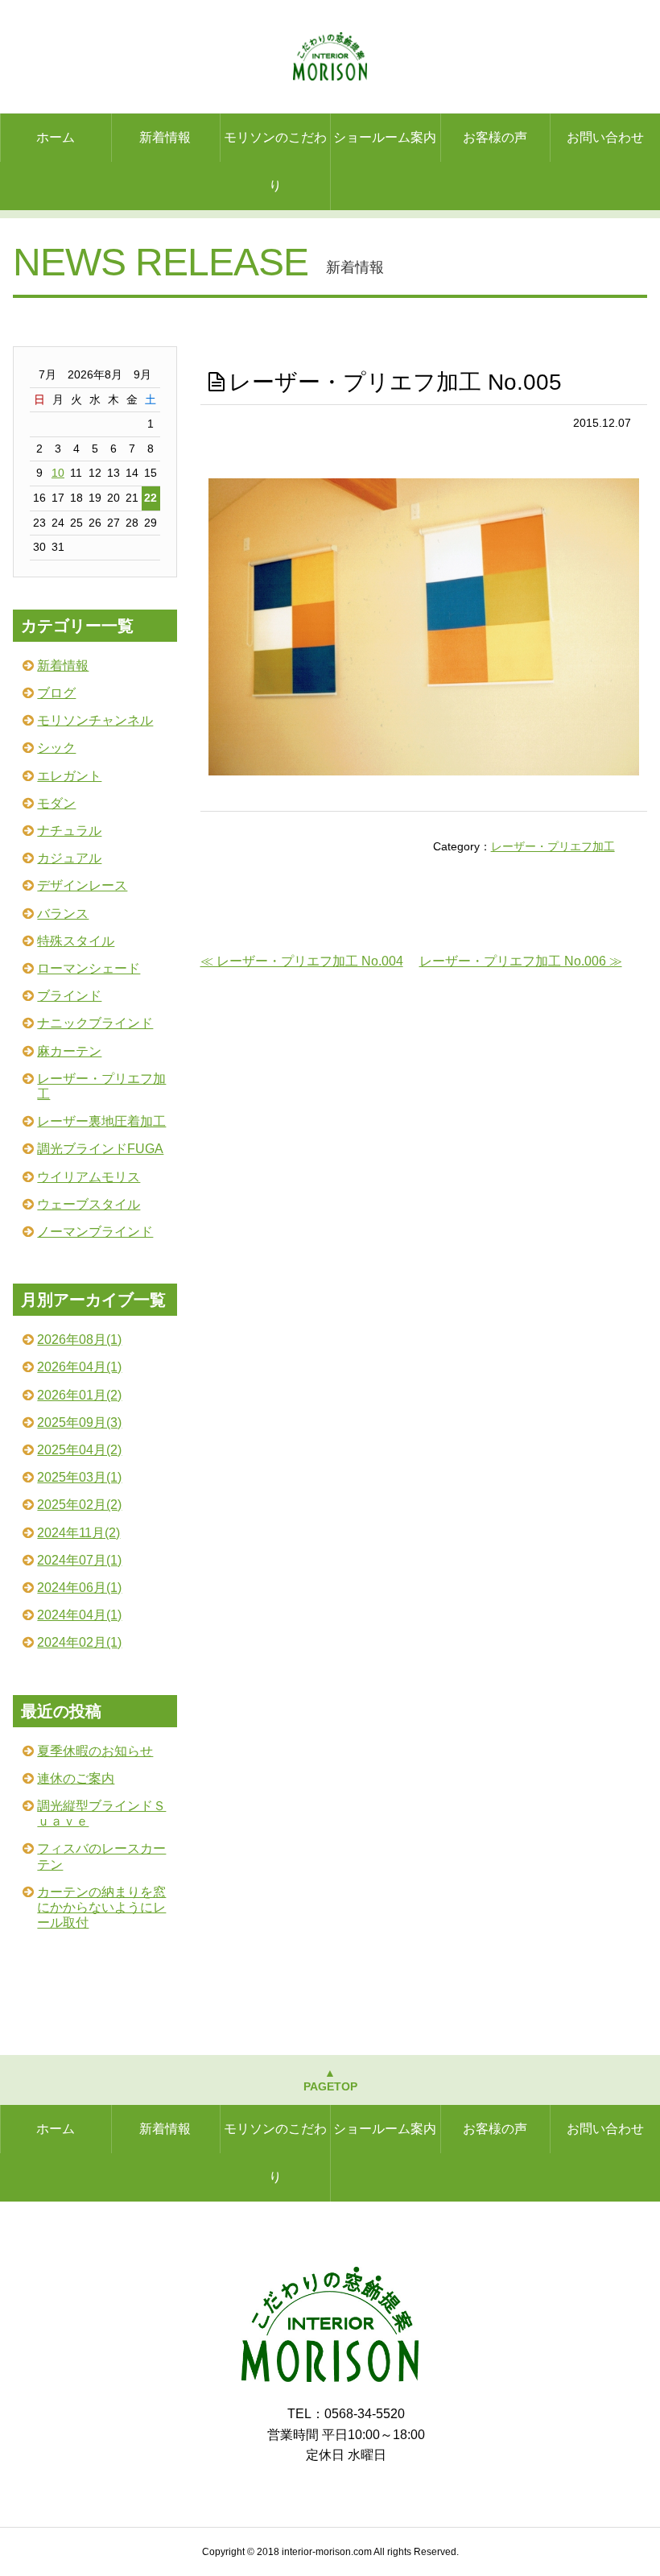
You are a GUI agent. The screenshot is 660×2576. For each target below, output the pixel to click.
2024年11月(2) (78, 1533)
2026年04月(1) (79, 1367)
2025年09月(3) (79, 1422)
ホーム (56, 137)
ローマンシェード (89, 968)
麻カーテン (69, 1051)
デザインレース (82, 885)
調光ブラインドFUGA (100, 1149)
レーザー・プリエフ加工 (553, 846)
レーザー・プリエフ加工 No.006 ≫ (521, 961)
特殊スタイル (76, 941)
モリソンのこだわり (275, 161)
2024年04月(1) (79, 1615)
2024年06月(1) (79, 1588)
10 (58, 473)
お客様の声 (495, 137)
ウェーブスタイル (89, 1204)
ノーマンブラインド (95, 1232)
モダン (56, 803)
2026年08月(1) (79, 1340)
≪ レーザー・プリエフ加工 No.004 (302, 961)
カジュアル (69, 858)
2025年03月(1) (79, 1477)
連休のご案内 (76, 1778)
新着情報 (165, 137)
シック (56, 748)
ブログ (56, 693)
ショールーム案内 (385, 137)
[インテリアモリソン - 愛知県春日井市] (330, 56)
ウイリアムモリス (89, 1177)
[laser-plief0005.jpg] (424, 771)
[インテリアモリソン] (330, 2378)
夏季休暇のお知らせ (95, 1751)
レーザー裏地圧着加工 (101, 1121)
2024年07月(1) (79, 1560)
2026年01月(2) (79, 1395)
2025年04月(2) (79, 1450)
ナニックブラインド (95, 1023)
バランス (63, 914)
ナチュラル (69, 831)
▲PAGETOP (330, 2080)
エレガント (69, 776)
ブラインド (69, 996)
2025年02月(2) (79, 1505)
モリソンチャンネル (95, 720)
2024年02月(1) (79, 1642)
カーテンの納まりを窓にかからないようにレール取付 (101, 1907)
